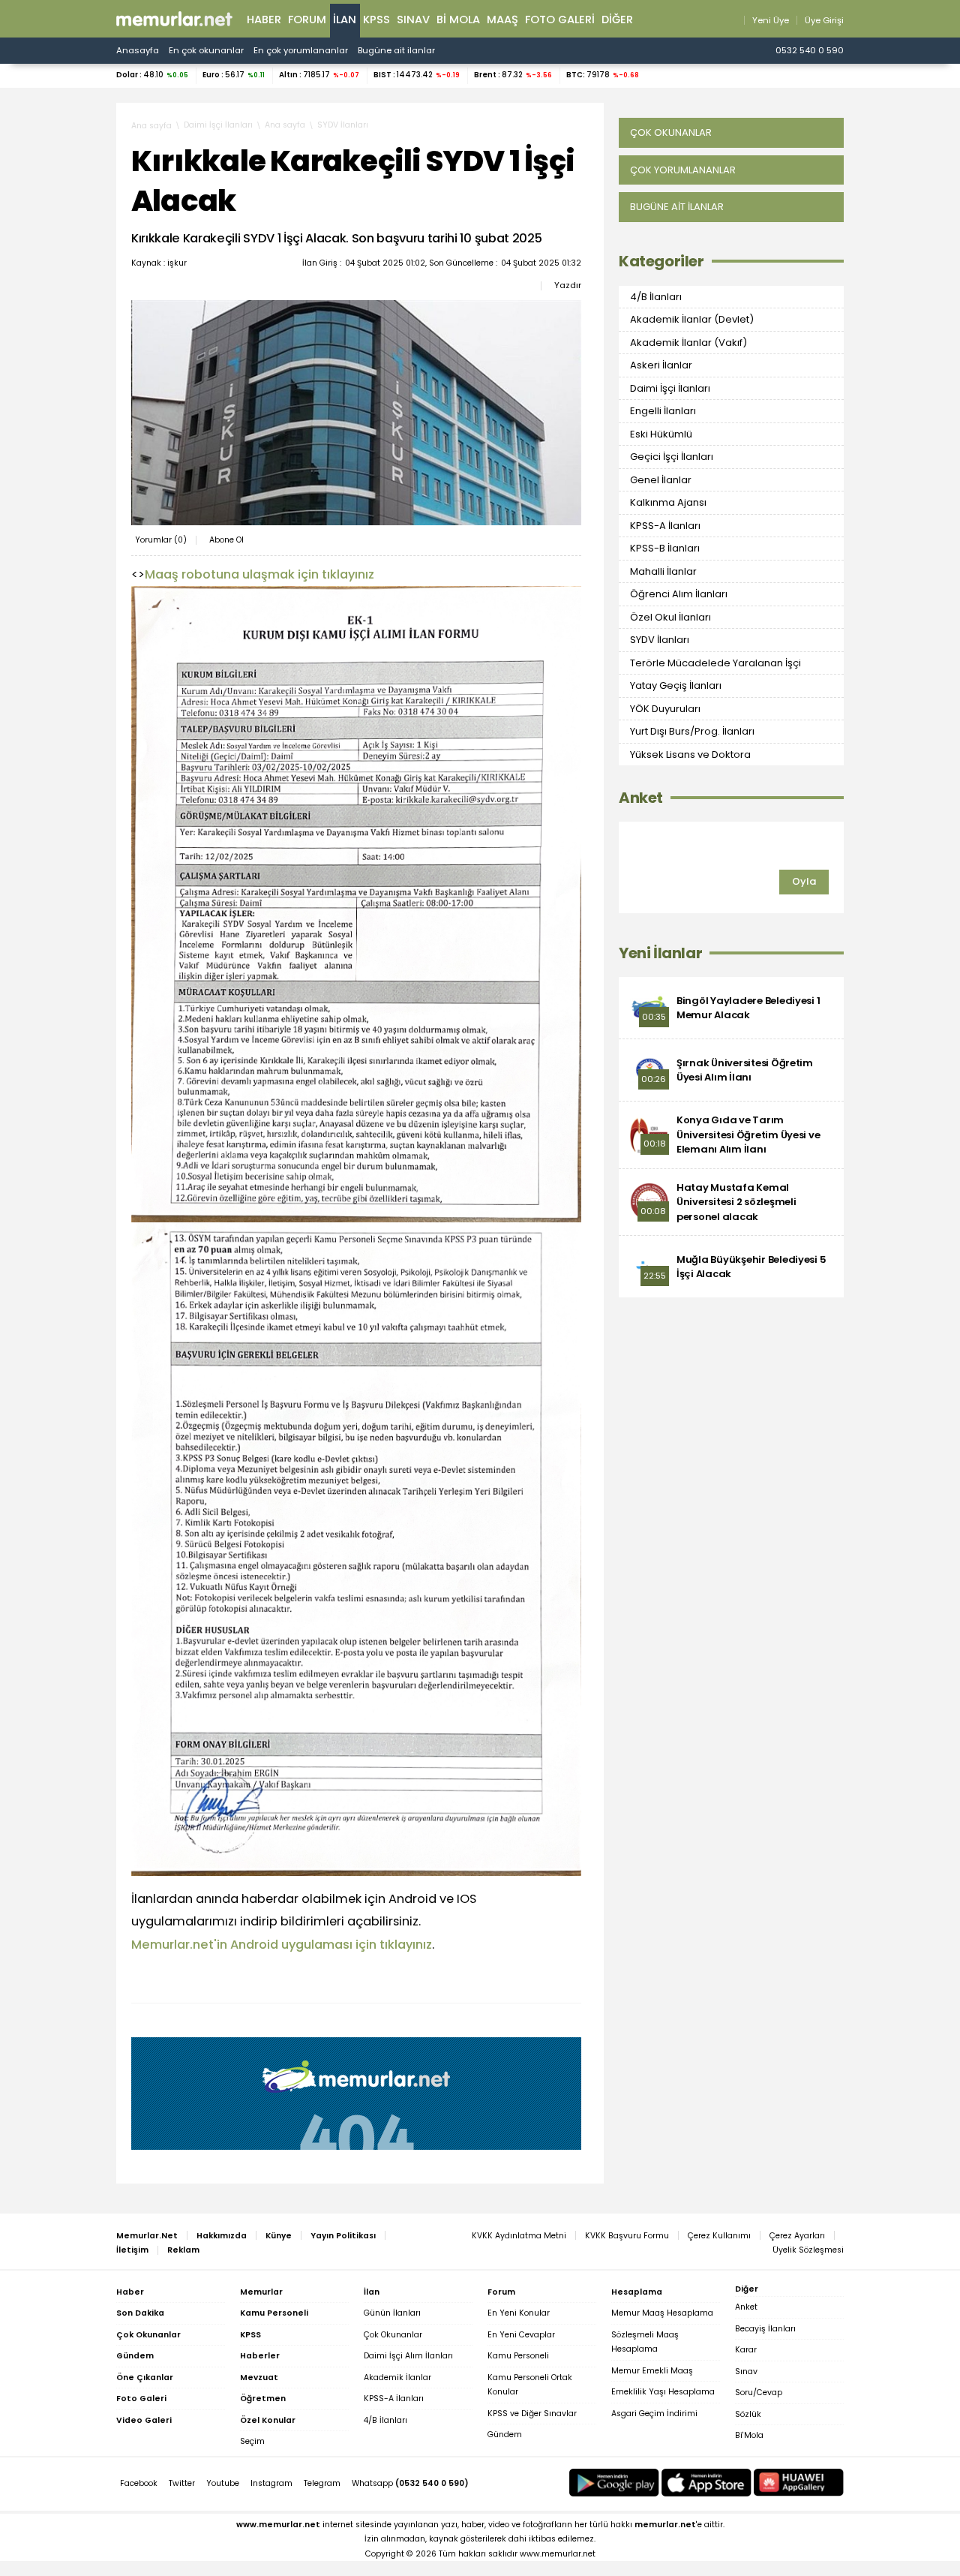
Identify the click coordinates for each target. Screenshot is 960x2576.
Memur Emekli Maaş (652, 2371)
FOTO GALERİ (560, 20)
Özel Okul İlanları (670, 617)
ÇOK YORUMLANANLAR (683, 170)
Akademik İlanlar (397, 2378)
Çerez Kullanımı (719, 2236)
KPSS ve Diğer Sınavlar (532, 2414)
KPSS (376, 20)
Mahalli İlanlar (663, 571)
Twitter (182, 2483)
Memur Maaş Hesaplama (662, 2313)
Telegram (322, 2483)
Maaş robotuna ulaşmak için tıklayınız (259, 574)
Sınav (413, 20)
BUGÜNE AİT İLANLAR (677, 207)
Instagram (271, 2483)
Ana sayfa (151, 126)
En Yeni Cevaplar (521, 2335)
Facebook (139, 2483)
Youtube (223, 2483)
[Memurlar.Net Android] (614, 2483)
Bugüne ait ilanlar (396, 50)
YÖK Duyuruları (665, 709)
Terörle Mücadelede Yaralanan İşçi (715, 663)
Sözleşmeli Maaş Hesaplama (645, 2342)
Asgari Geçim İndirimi (654, 2414)
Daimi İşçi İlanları (218, 125)
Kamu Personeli (518, 2356)
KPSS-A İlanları (665, 526)
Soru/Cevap (759, 2393)
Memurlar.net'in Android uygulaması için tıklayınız (282, 1945)
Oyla (804, 881)
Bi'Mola (749, 2435)
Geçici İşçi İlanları (672, 457)
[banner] (174, 19)
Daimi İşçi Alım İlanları (408, 2356)
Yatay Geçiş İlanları (676, 685)
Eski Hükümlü (661, 434)
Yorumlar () (161, 540)
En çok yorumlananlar (301, 50)
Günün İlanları (392, 2313)
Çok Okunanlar (393, 2335)
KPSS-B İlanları (665, 548)
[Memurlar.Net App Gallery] (799, 2483)
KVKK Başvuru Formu (627, 2236)
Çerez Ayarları (797, 2236)
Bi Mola (458, 20)
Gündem (505, 2435)
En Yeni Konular (519, 2313)
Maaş (502, 20)
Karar (746, 2350)
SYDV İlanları (343, 125)
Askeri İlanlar (661, 365)
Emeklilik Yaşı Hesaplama (663, 2392)
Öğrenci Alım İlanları (679, 594)
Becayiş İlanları (765, 2329)
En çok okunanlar (206, 50)
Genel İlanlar (661, 480)
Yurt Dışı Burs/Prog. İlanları (692, 731)
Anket (641, 798)
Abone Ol (226, 540)
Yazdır (568, 285)
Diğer (617, 20)
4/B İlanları (656, 297)
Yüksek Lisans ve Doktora (690, 754)
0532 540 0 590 (810, 50)
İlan (345, 20)
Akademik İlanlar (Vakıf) (688, 343)
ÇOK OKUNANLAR (671, 132)
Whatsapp (410, 2483)
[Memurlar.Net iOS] (706, 2483)
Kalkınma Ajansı (668, 502)
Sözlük (748, 2414)
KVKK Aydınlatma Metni (519, 2236)
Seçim (252, 2441)
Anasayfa (138, 50)
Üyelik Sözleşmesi (808, 2250)
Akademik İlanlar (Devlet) (692, 319)
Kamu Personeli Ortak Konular (530, 2385)
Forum (307, 20)
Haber (264, 20)
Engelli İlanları (663, 411)
